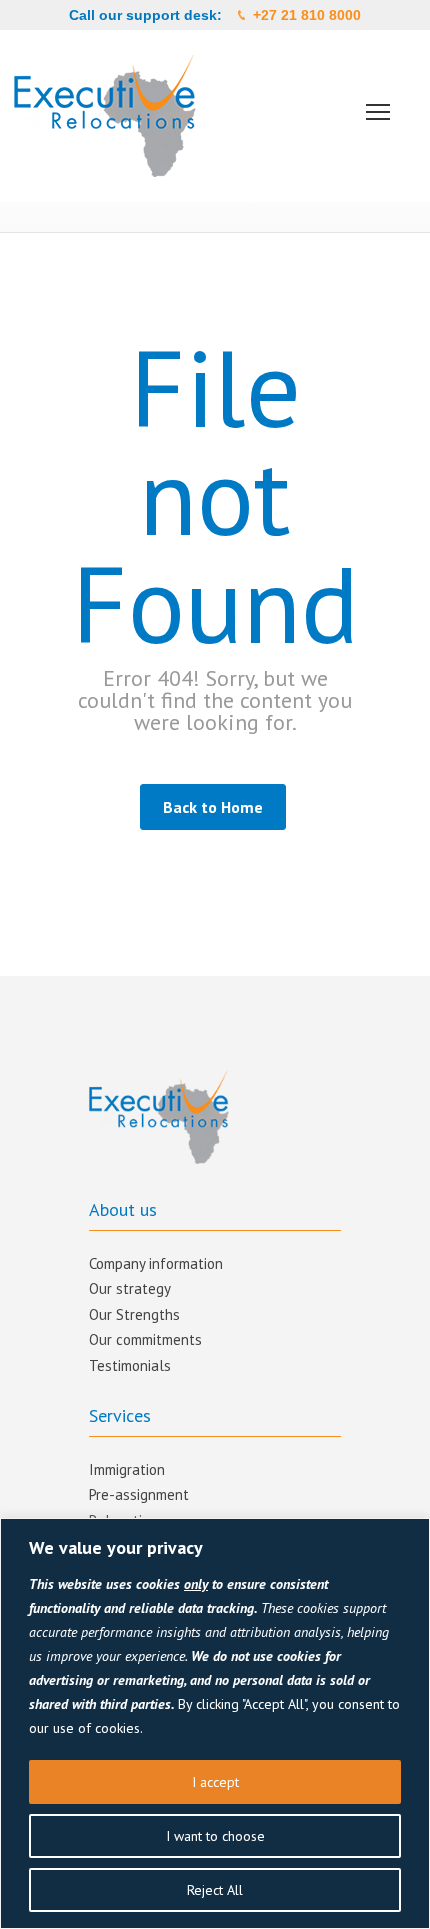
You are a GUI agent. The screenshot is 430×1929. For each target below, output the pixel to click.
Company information (156, 1263)
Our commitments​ (145, 1339)
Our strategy (130, 1288)
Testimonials (130, 1365)
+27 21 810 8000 (307, 15)
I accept (215, 1782)
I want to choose (215, 1836)
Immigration (127, 1469)
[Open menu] (378, 112)
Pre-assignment (139, 1494)
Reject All (215, 1890)
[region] (215, 1723)
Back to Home (213, 807)
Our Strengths (134, 1314)
